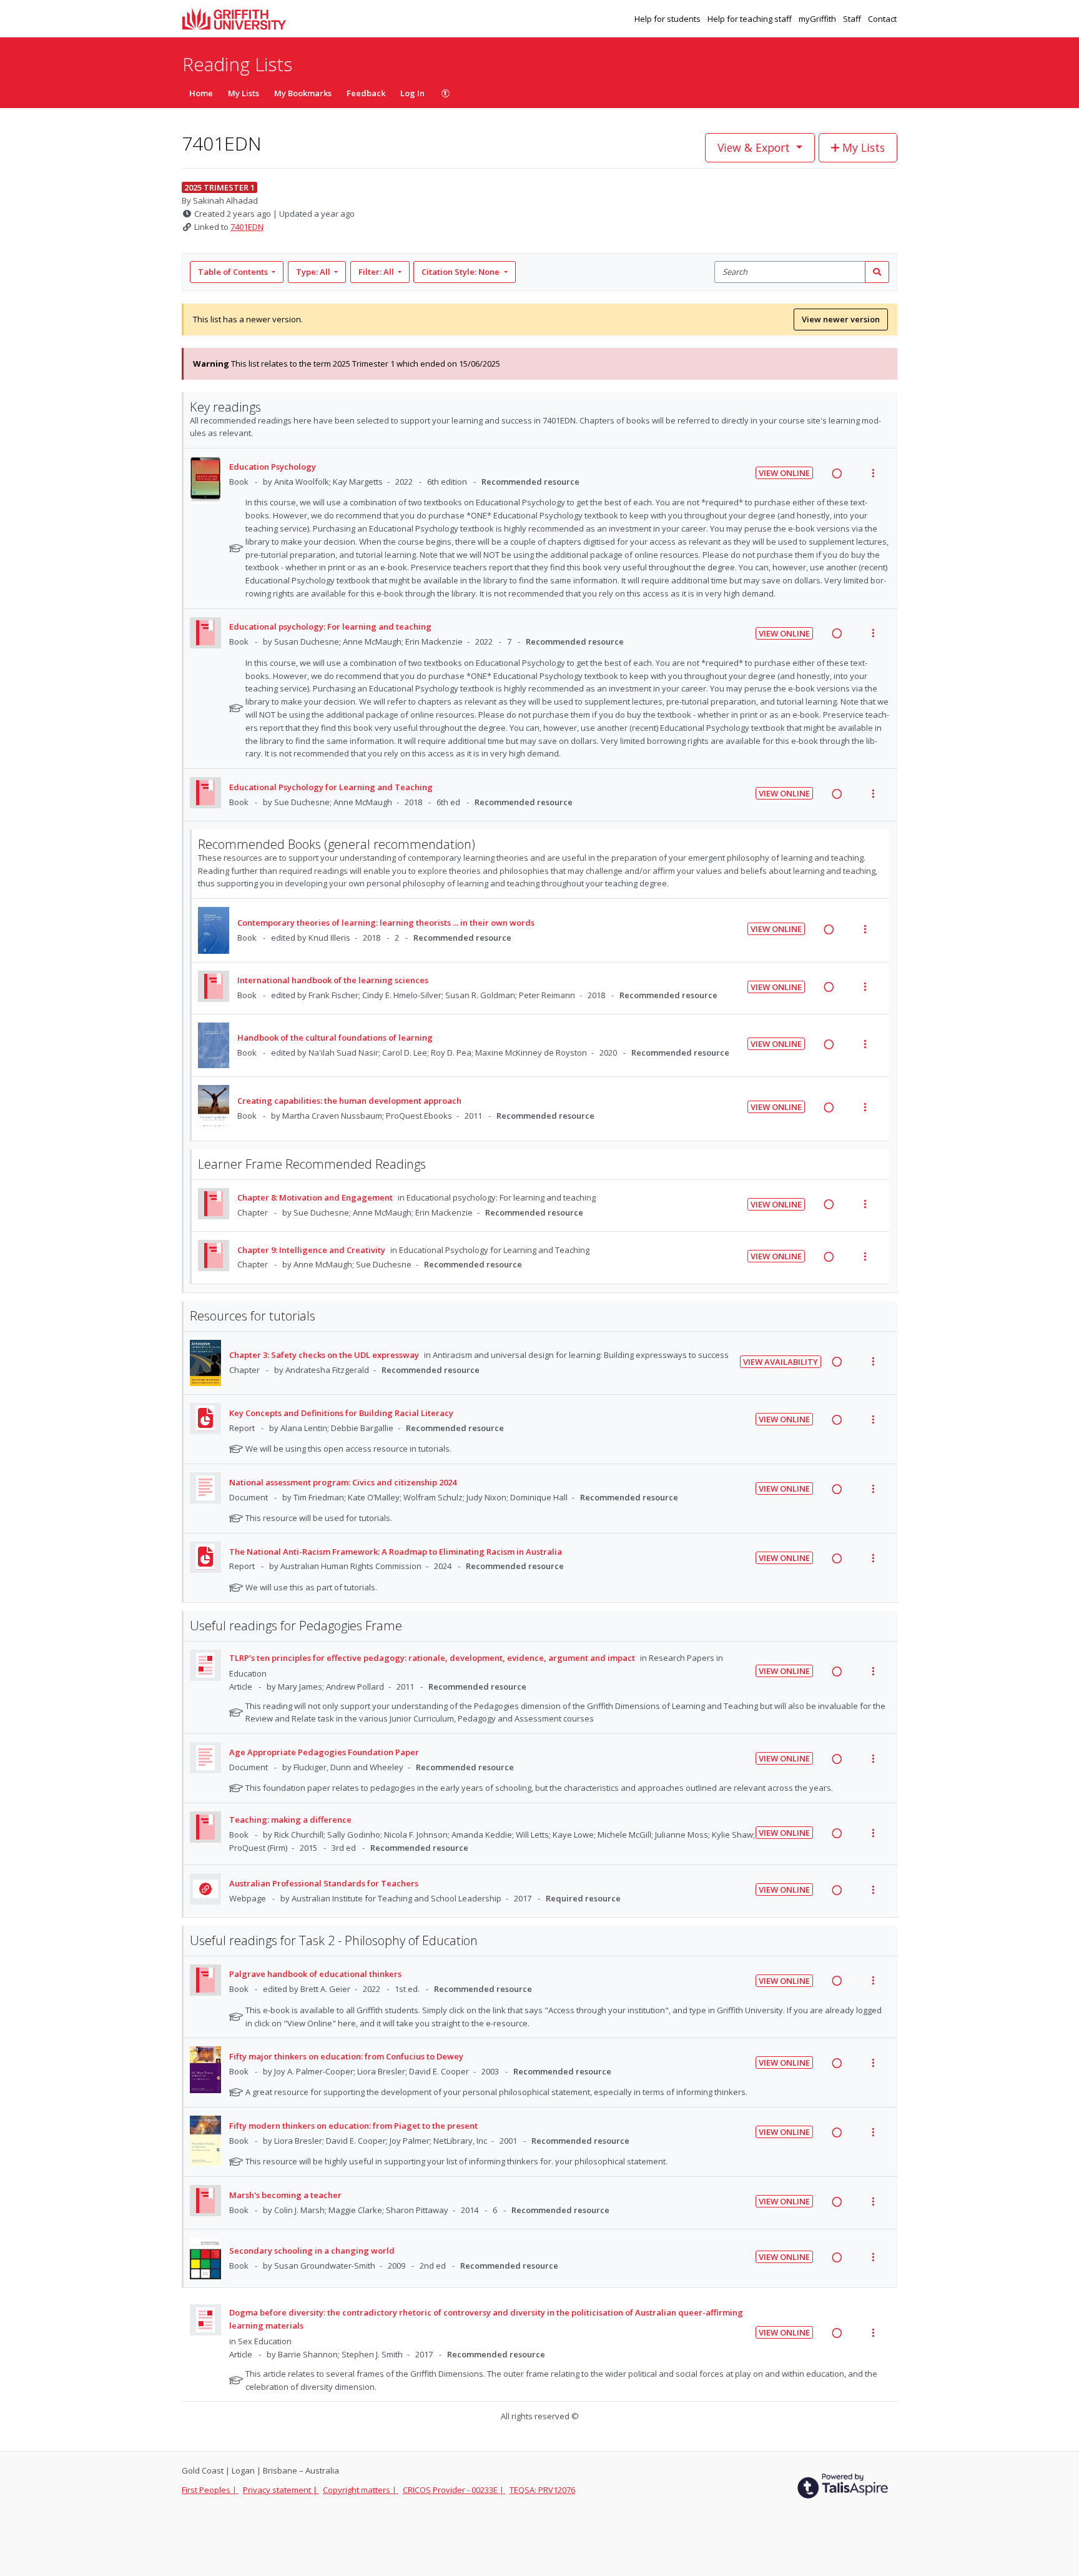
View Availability (781, 1362)
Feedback (366, 93)
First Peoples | (210, 2490)
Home (201, 93)
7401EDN (247, 227)
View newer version (841, 319)
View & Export (754, 147)
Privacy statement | (281, 2490)
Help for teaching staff (751, 19)
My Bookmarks (303, 93)
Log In (412, 93)
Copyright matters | (361, 2490)
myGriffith (818, 19)
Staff (853, 19)
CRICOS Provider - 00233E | (454, 2490)
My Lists (244, 93)
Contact (882, 19)
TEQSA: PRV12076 (542, 2490)
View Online (784, 473)
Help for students (668, 19)
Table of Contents (233, 272)
